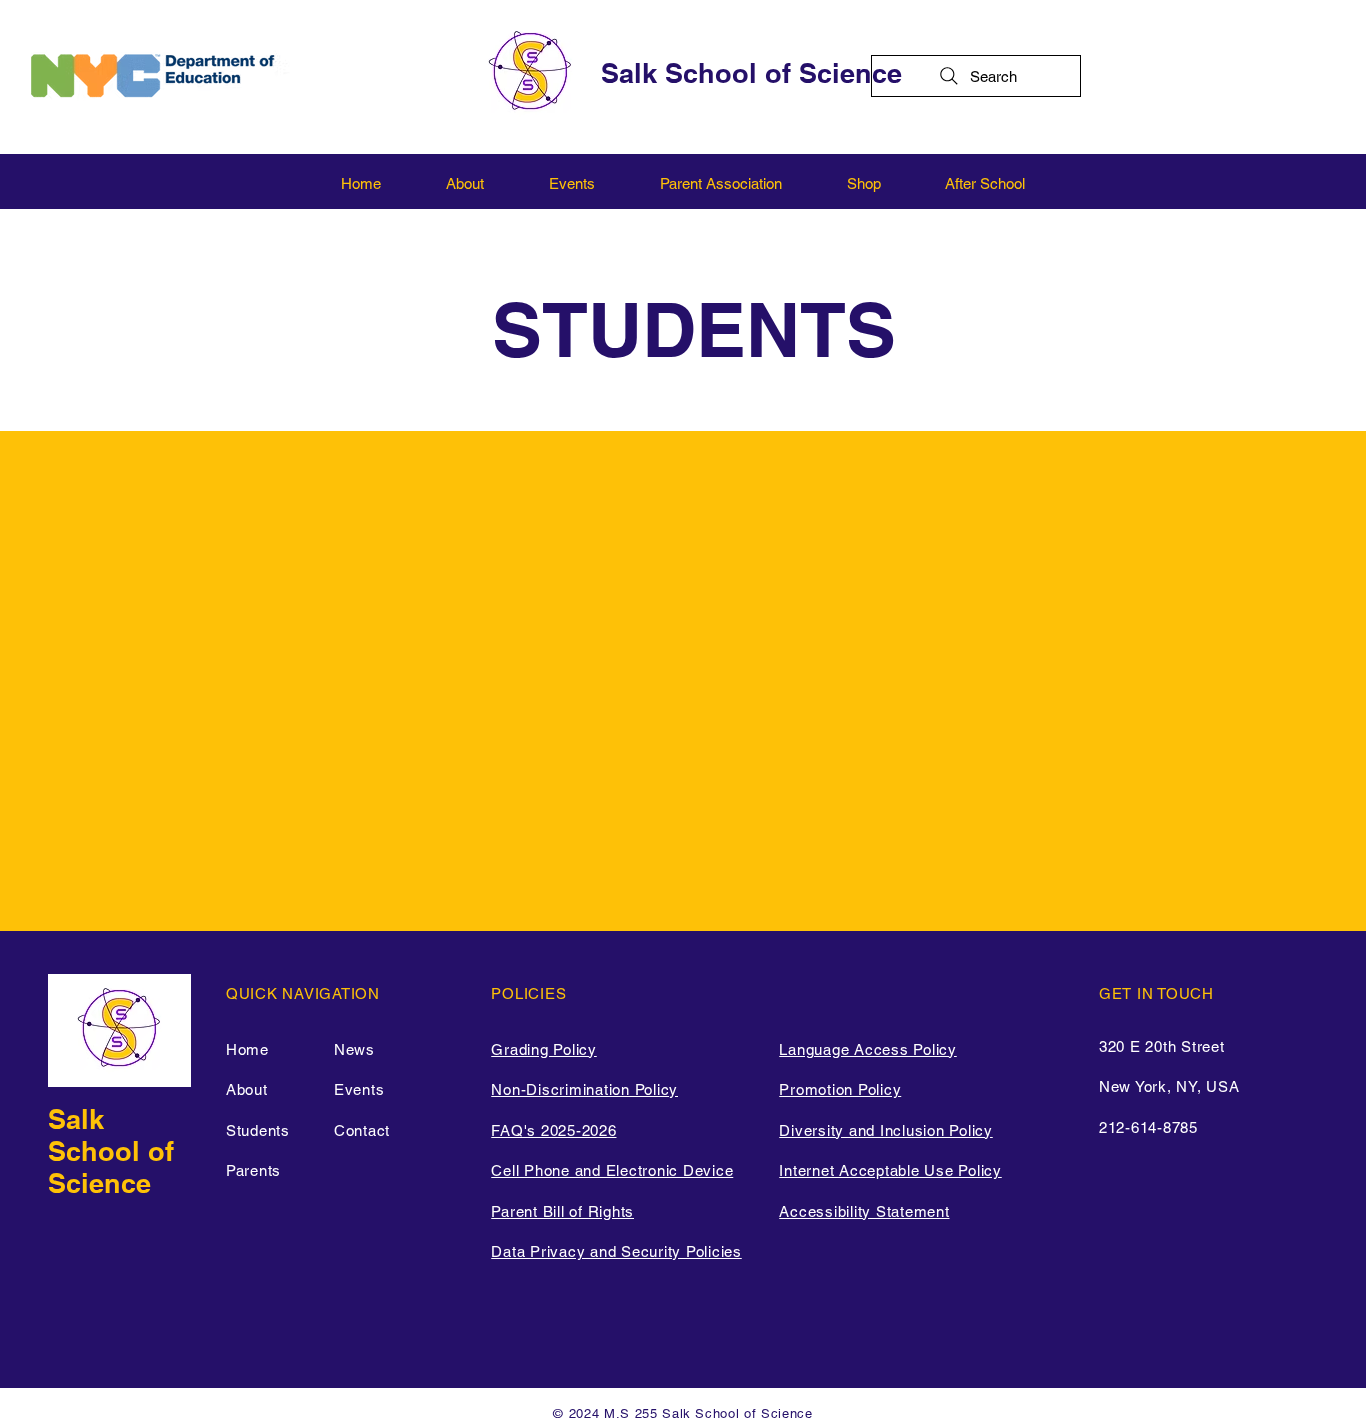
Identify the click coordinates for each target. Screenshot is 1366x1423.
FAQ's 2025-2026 (553, 1130)
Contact (362, 1130)
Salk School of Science (751, 73)
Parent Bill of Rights (562, 1211)
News (354, 1049)
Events (359, 1089)
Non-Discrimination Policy (584, 1089)
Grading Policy (544, 1049)
